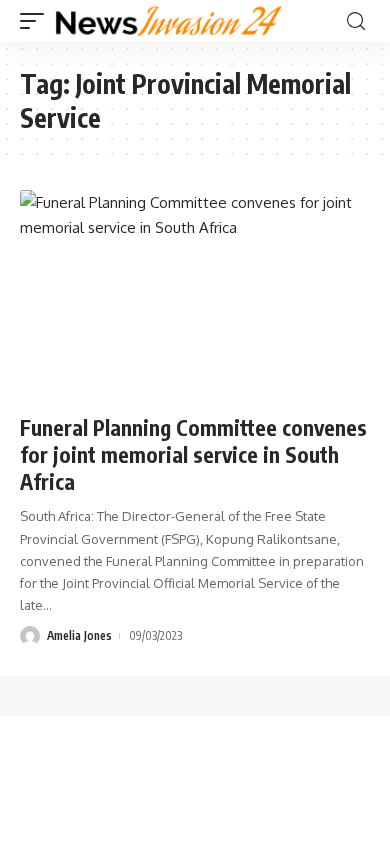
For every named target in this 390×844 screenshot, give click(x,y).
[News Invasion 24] (169, 21)
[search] (356, 21)
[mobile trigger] (37, 21)
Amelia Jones (79, 635)
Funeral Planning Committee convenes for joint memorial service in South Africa (193, 455)
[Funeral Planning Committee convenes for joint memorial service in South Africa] (195, 295)
